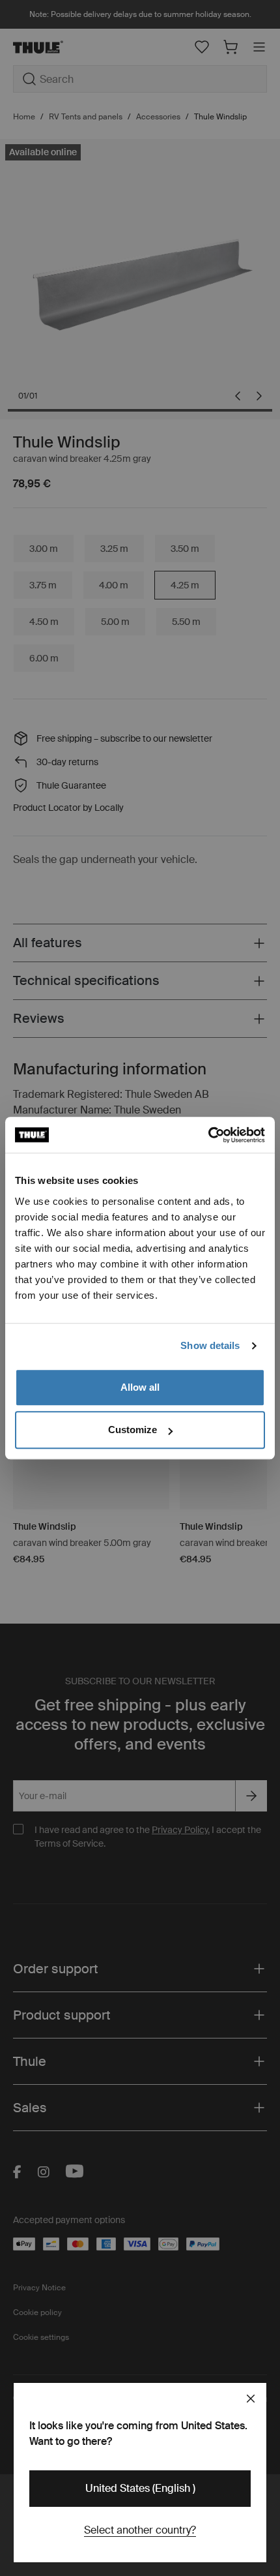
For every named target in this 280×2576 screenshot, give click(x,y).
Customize (133, 1430)
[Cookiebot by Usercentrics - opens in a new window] (208, 1135)
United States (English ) (140, 2488)
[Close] (251, 2399)
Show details (210, 1345)
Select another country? (140, 2530)
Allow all (140, 1387)
